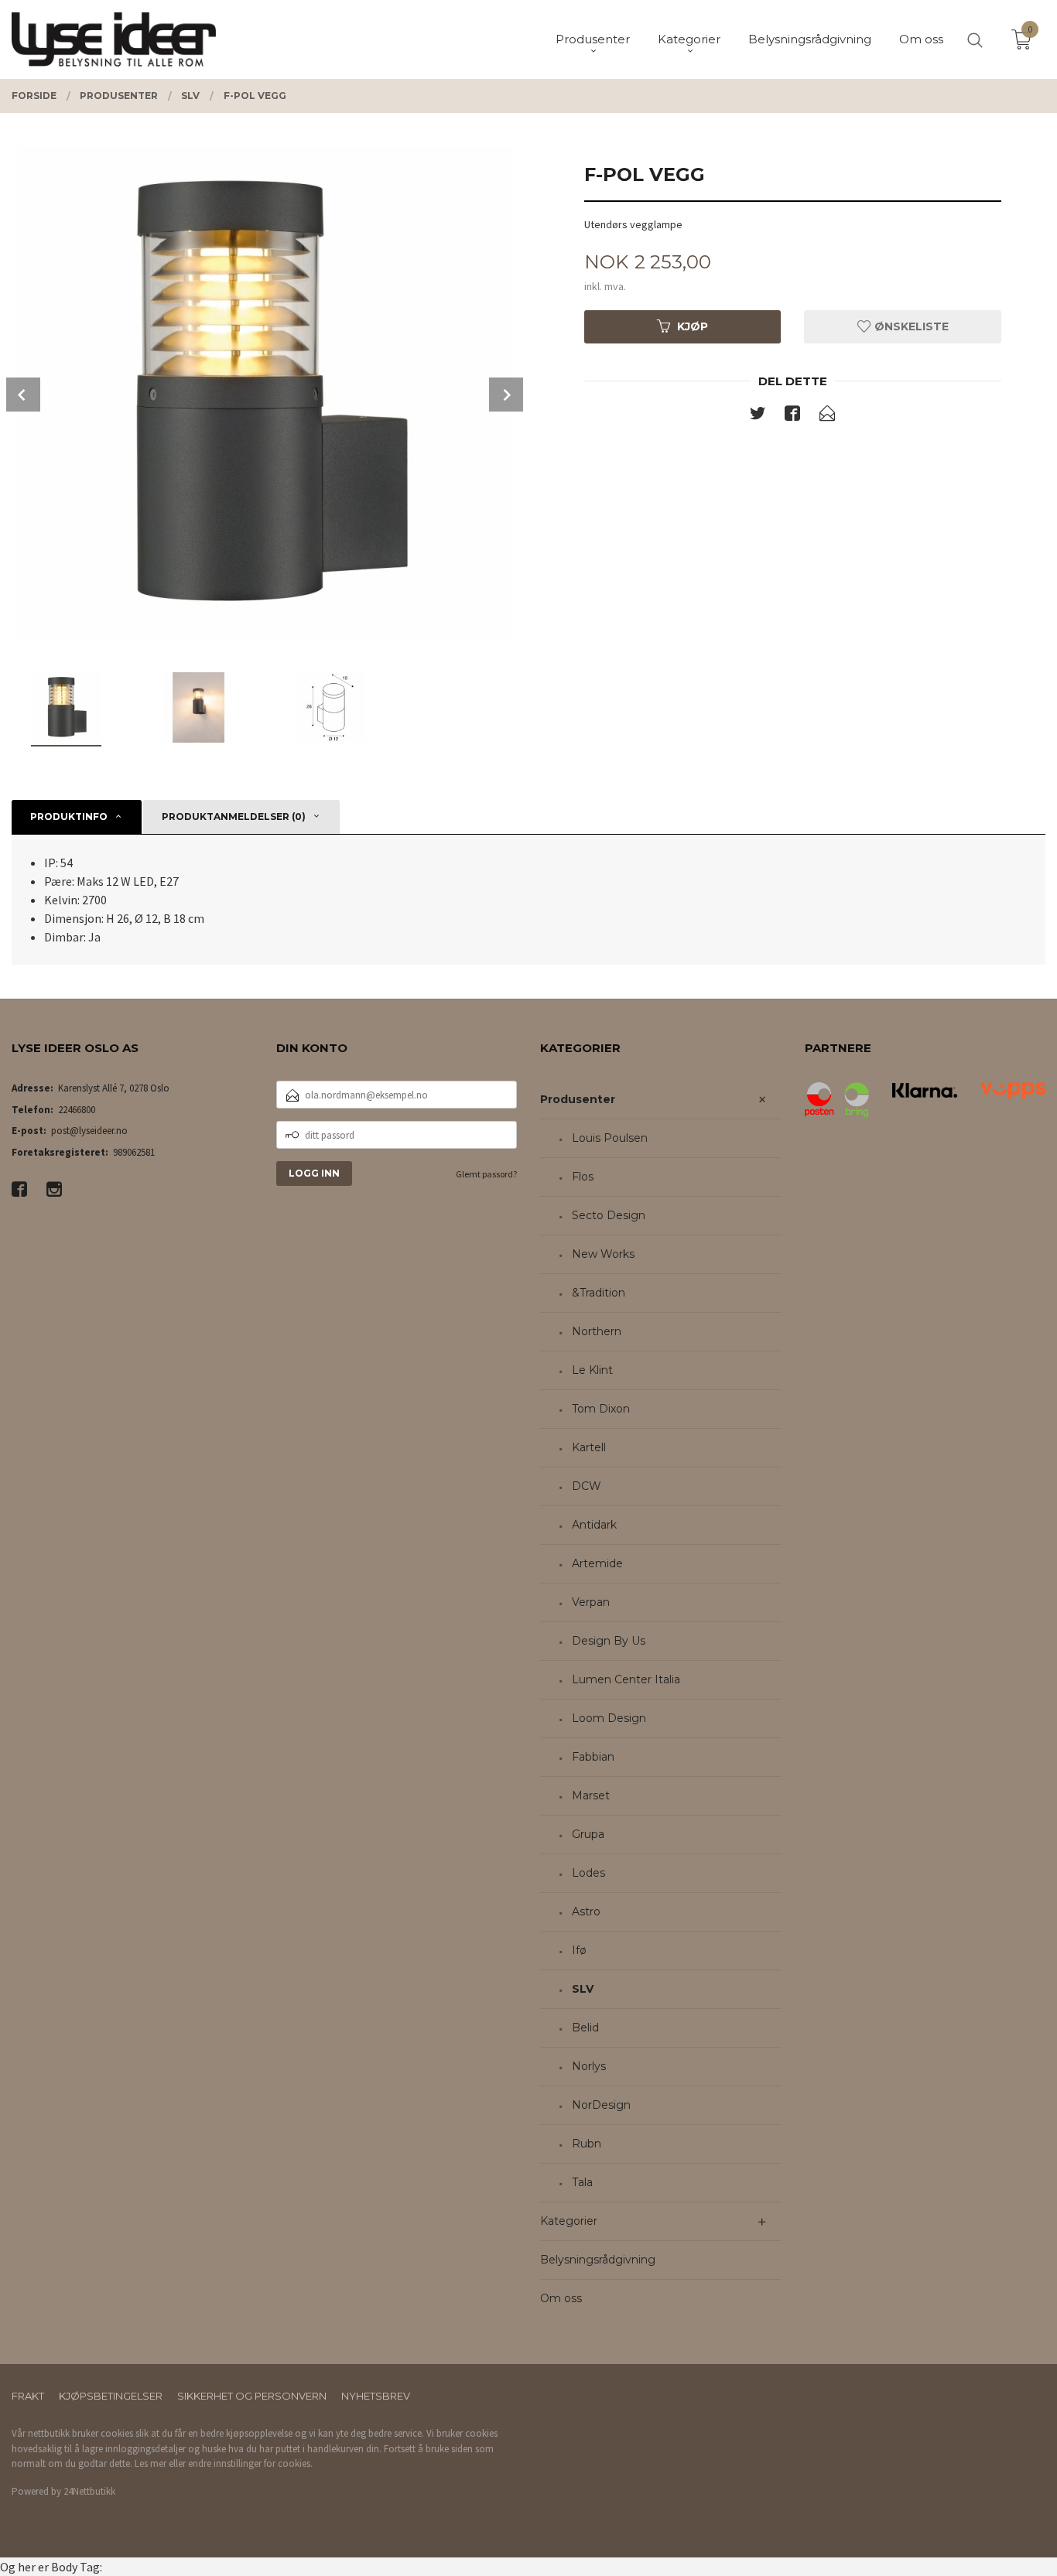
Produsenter (578, 1099)
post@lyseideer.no (89, 1131)
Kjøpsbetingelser (111, 2396)
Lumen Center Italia (626, 1679)
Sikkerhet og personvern (252, 2396)
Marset (591, 1795)
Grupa (588, 1834)
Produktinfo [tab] (69, 817)
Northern (597, 1331)
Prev (23, 395)
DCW (587, 1486)
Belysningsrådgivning (598, 2260)
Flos (583, 1177)
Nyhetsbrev (376, 2396)
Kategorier (569, 2221)
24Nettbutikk (89, 2491)
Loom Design (609, 1718)
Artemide (597, 1563)
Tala (582, 2182)
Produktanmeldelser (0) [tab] (234, 817)
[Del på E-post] (827, 416)
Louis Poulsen (610, 1138)
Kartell (589, 1447)
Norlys (589, 2066)
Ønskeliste (910, 326)
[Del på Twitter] (758, 416)
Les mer (151, 2463)
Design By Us (609, 1641)
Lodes (588, 1873)
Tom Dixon (601, 1409)
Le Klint (592, 1370)
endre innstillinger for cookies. (250, 2463)
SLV (583, 1989)
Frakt (28, 2396)
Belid (585, 2028)
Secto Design (609, 1215)
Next (506, 395)
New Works (603, 1254)
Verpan (591, 1602)
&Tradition (599, 1293)
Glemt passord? (486, 1174)
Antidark (594, 1525)
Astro (586, 1912)
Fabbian (593, 1757)
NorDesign (601, 2105)
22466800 (77, 1110)
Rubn (587, 2144)
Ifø (579, 1950)
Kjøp (693, 326)
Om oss (561, 2298)
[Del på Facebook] (792, 416)
